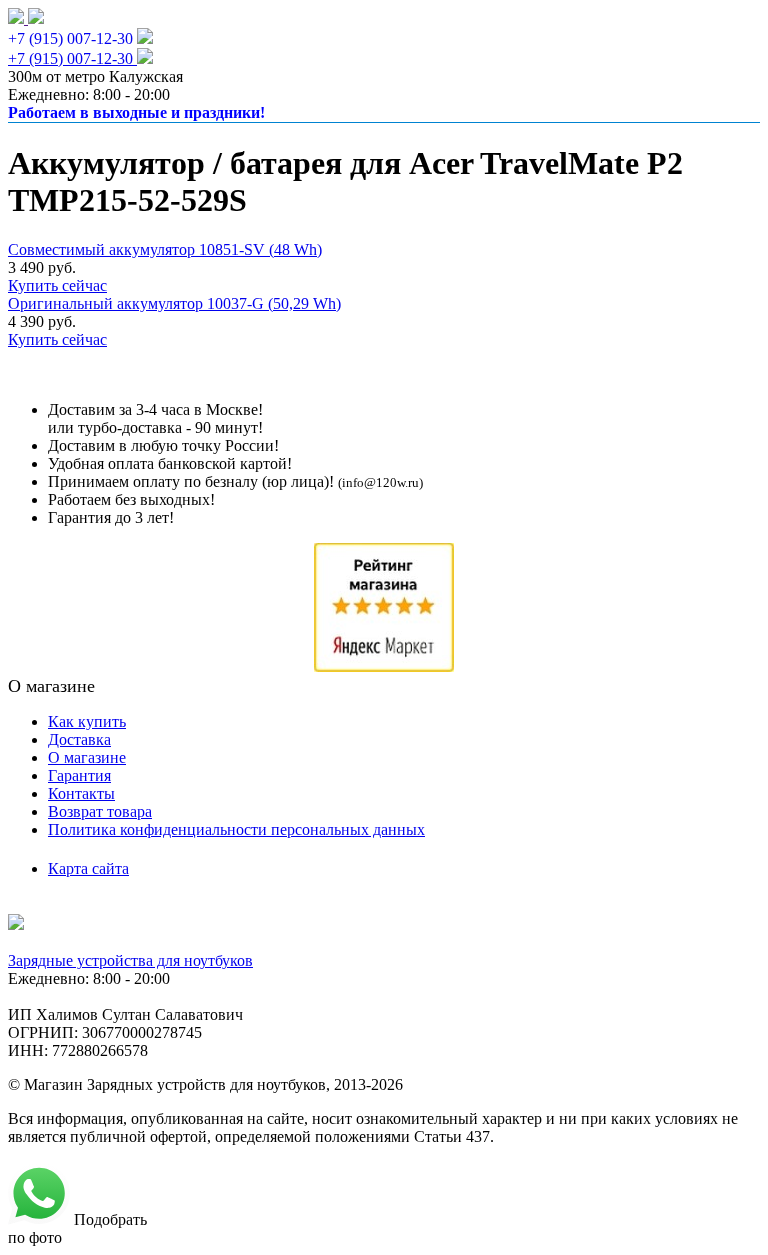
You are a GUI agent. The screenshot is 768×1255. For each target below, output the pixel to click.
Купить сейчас (57, 285)
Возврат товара (100, 811)
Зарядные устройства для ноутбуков (130, 960)
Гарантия (79, 775)
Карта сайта (88, 868)
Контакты (81, 793)
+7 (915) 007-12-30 (70, 38)
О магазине (87, 757)
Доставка (79, 739)
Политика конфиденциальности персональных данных (236, 829)
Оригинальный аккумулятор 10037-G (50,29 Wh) (174, 303)
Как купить (87, 721)
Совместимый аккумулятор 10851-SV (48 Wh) (165, 249)
